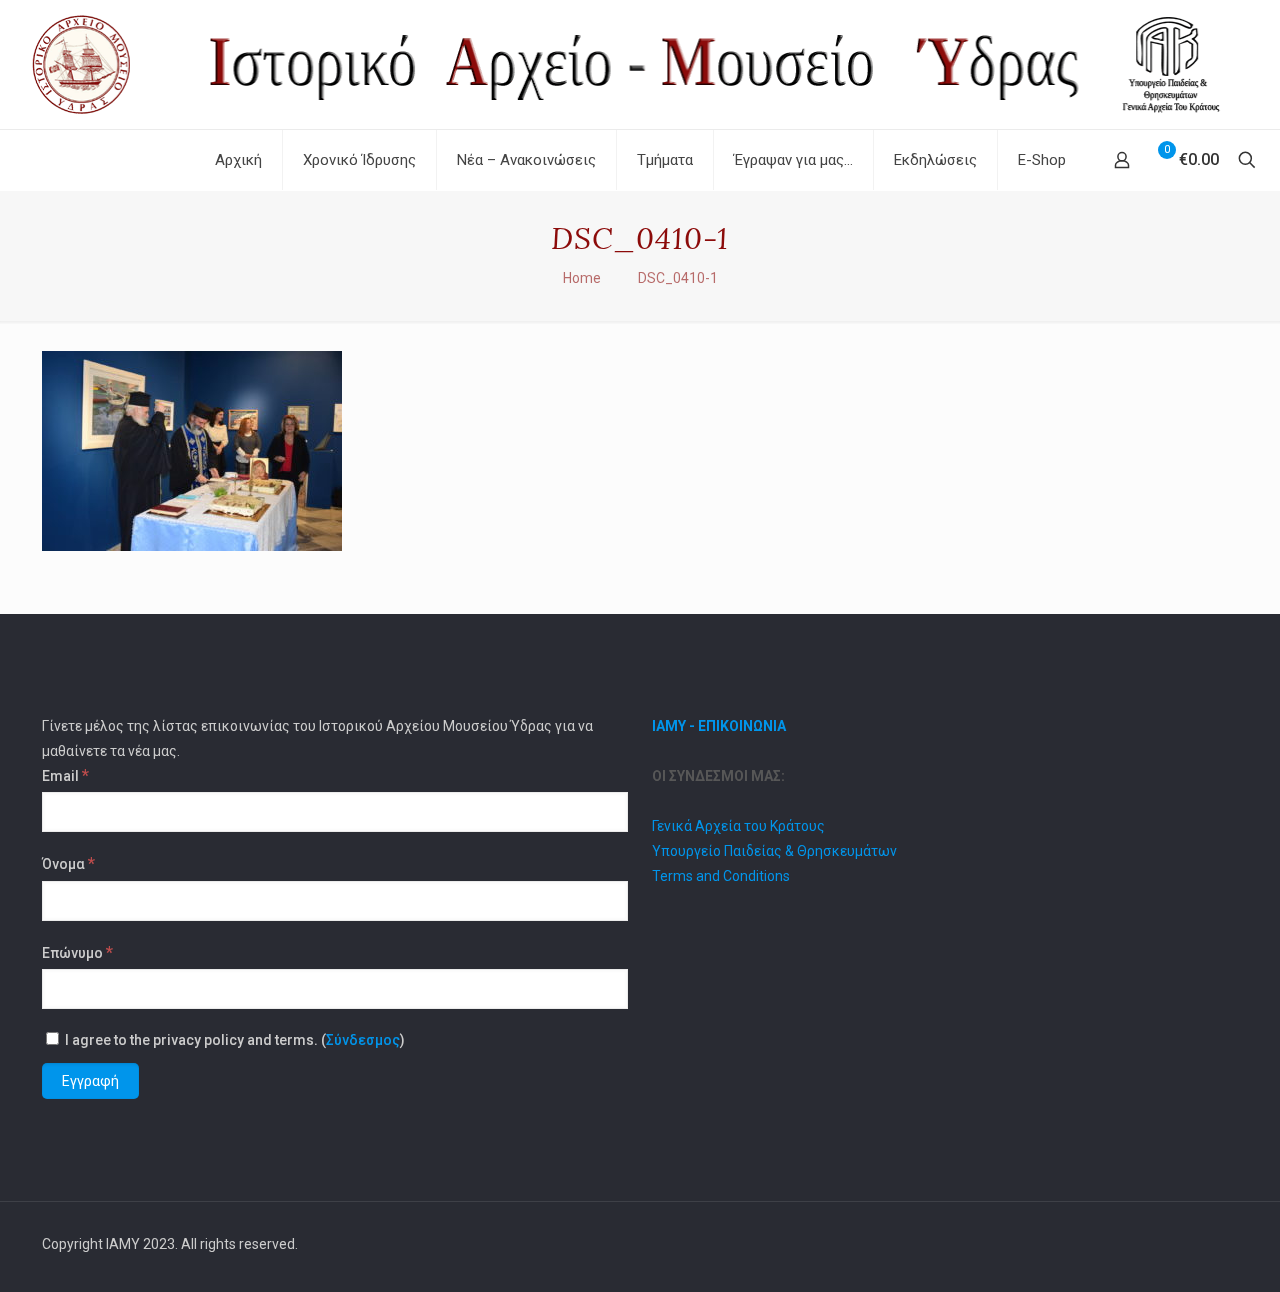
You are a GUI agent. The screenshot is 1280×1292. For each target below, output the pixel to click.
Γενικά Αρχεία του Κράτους (738, 826)
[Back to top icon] (1217, 1244)
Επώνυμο (77, 952)
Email (65, 775)
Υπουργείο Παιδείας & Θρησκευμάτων (774, 851)
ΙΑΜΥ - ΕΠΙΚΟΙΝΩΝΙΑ (719, 726)
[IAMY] (640, 64)
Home (582, 278)
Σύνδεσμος (363, 1040)
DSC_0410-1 (678, 278)
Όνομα (68, 863)
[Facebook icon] (1168, 1244)
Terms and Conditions (721, 876)
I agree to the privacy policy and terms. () (233, 1040)
